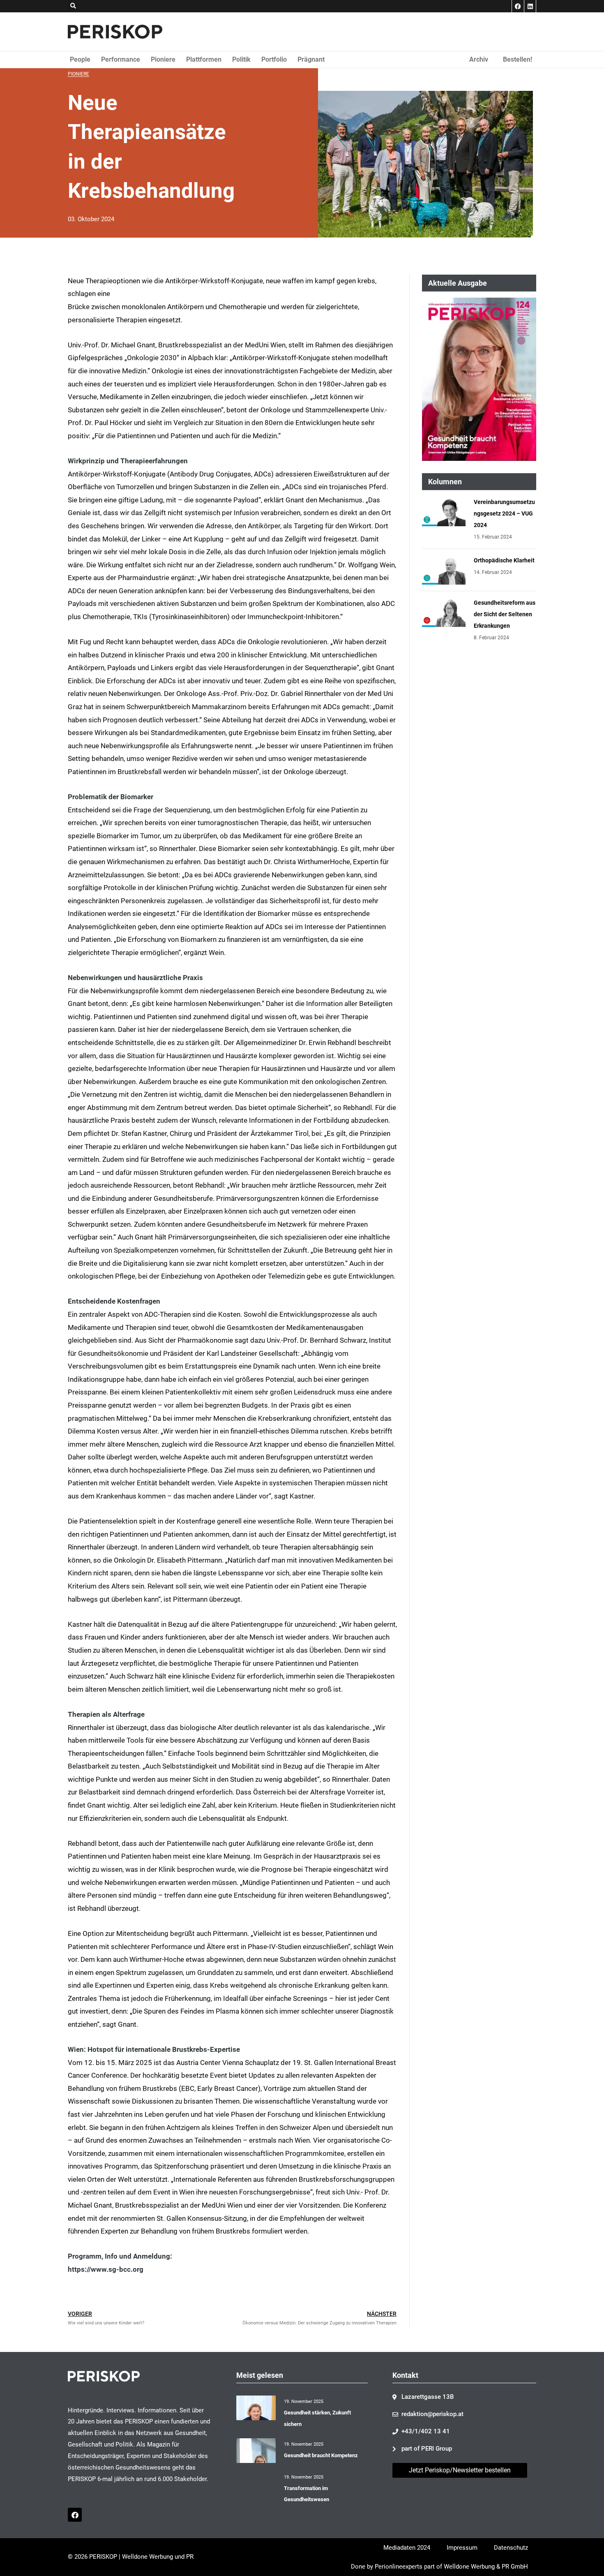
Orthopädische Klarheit (504, 560)
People (80, 59)
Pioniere (163, 59)
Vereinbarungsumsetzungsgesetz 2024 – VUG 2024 (504, 513)
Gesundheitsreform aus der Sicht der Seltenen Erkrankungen (505, 614)
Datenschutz (511, 2548)
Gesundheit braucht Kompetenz (321, 2455)
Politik (241, 59)
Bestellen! (518, 59)
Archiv (479, 59)
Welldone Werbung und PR (158, 2557)
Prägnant (311, 59)
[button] (73, 6)
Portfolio (274, 59)
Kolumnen (445, 482)
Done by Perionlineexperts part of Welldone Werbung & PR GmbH (439, 2567)
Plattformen (204, 59)
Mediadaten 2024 (407, 2548)
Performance (121, 59)
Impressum (462, 2548)
